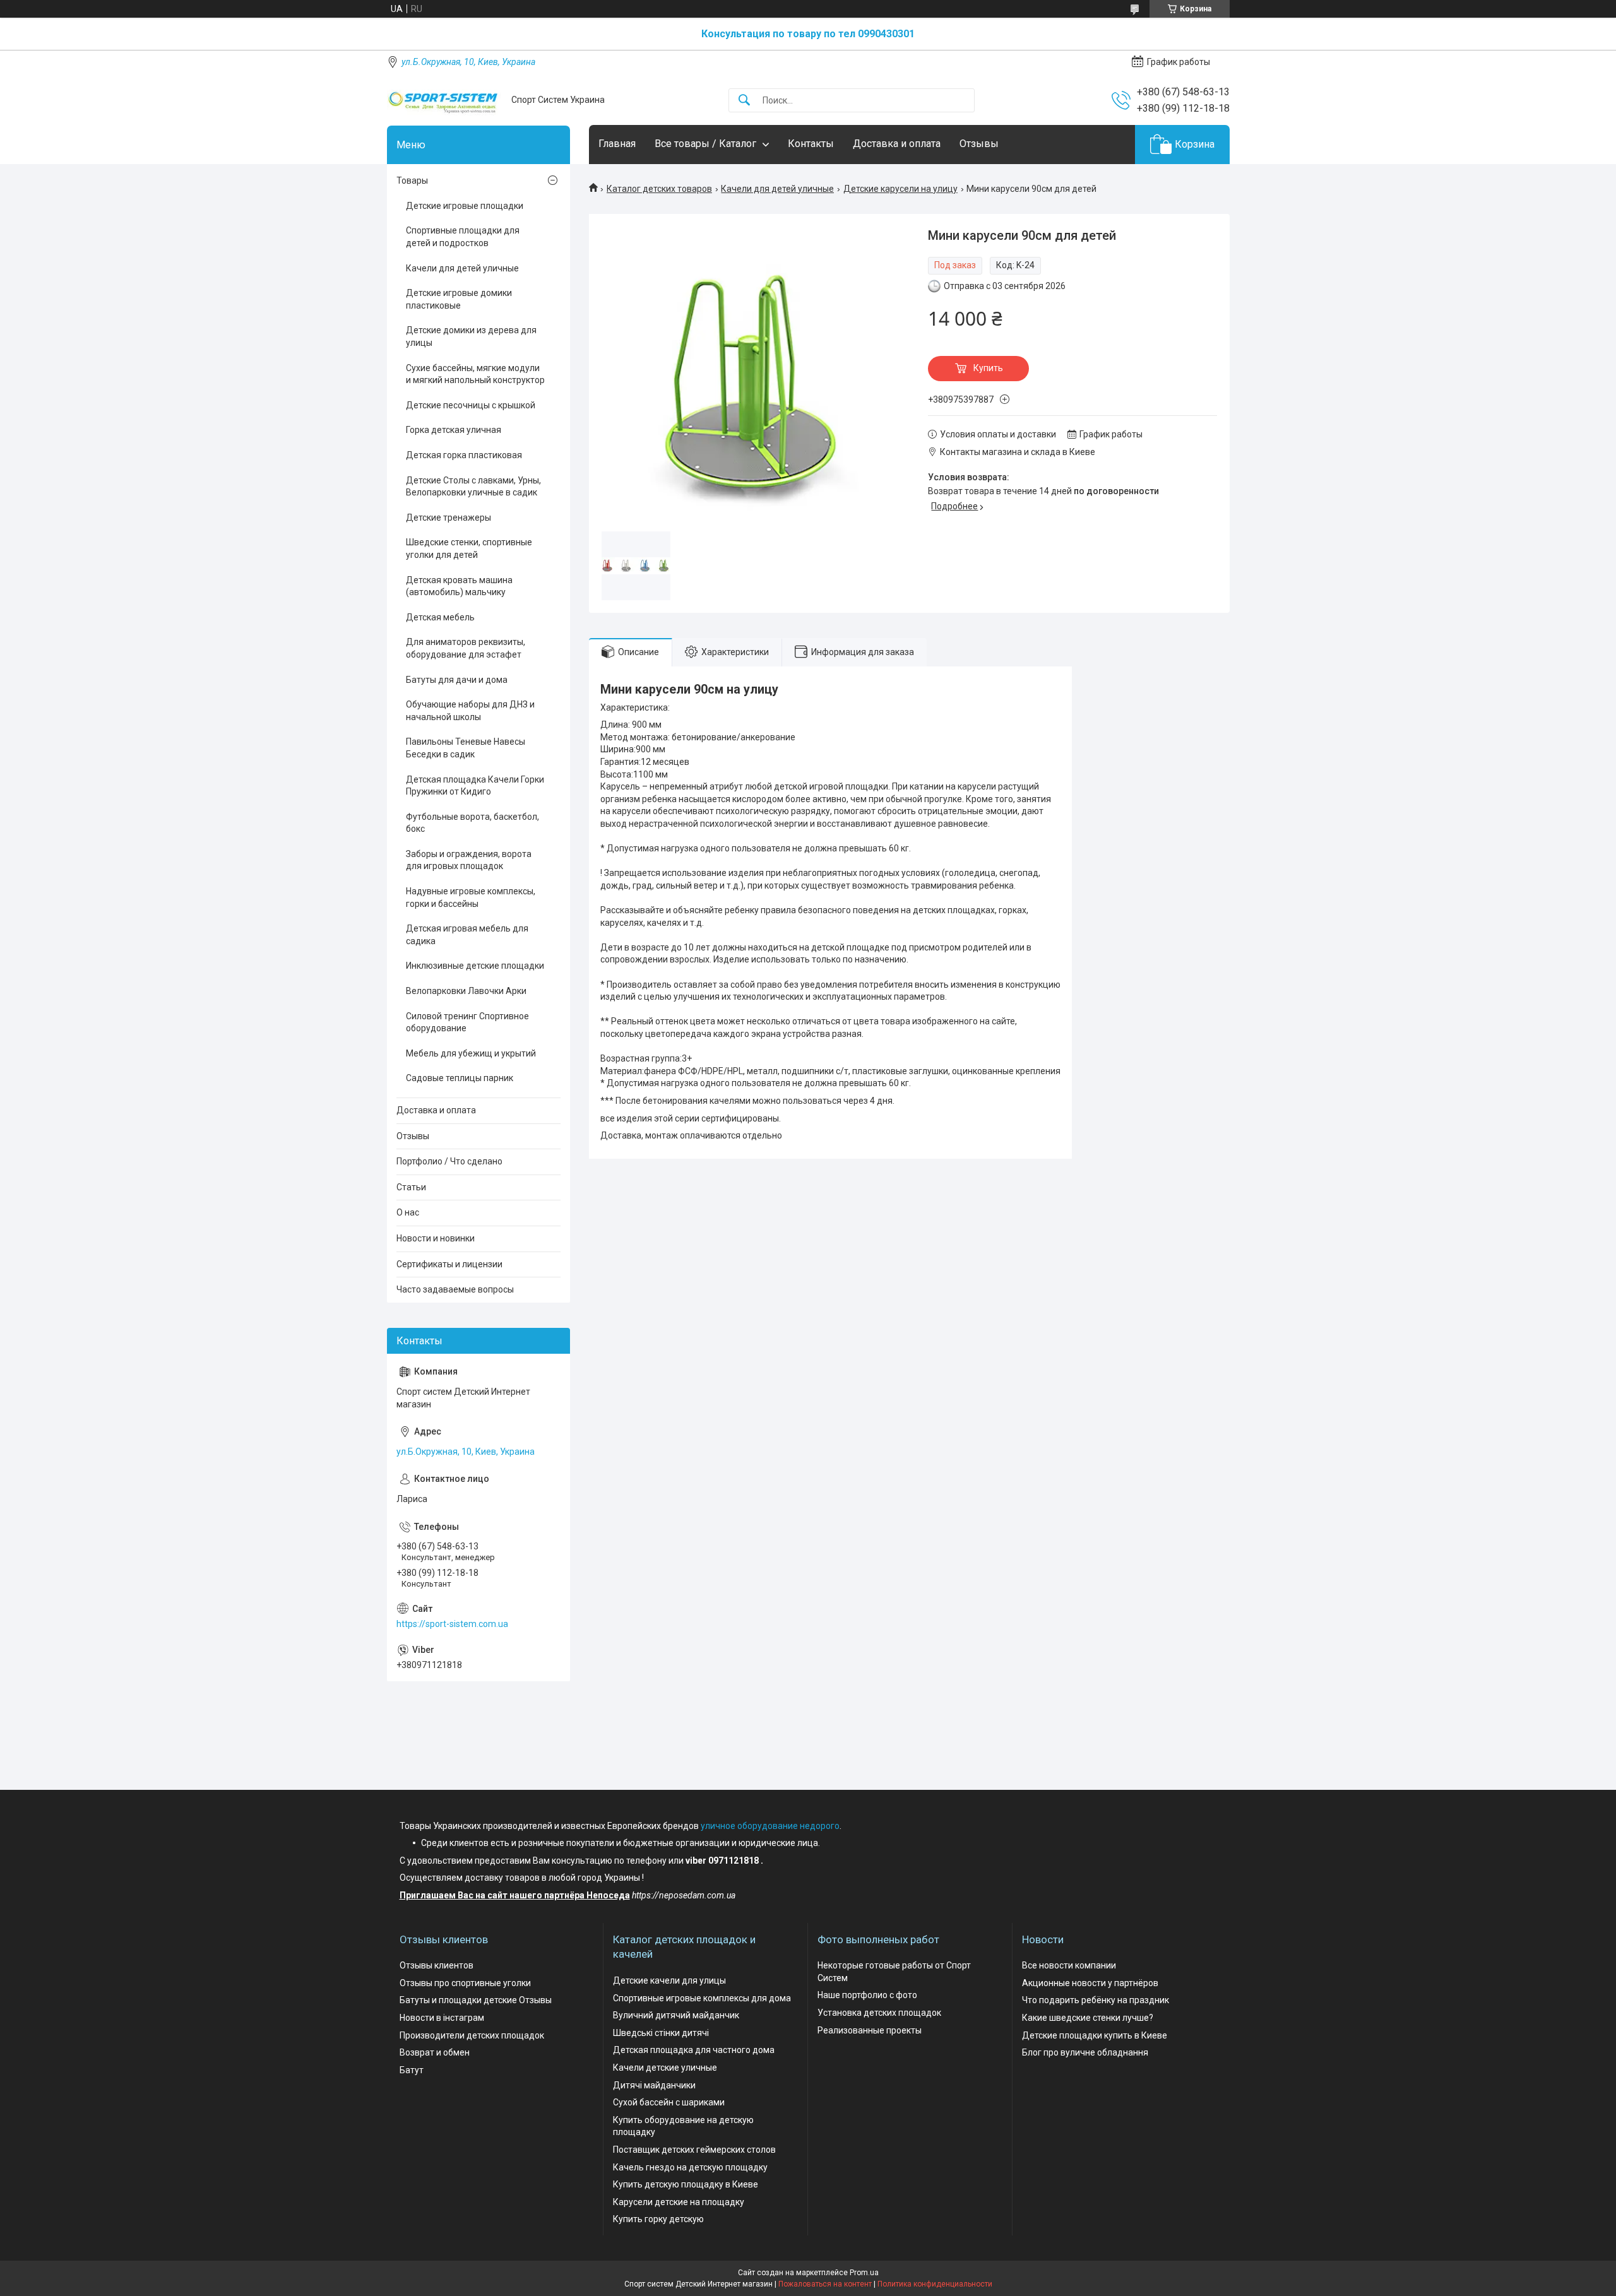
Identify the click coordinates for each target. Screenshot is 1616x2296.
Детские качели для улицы (669, 1980)
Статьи (411, 1187)
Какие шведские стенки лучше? (1088, 2018)
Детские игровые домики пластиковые (459, 299)
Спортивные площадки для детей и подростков (463, 237)
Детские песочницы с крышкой (471, 405)
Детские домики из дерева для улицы (471, 336)
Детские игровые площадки (465, 206)
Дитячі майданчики (654, 2085)
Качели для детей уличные (777, 189)
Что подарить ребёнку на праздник (1096, 2000)
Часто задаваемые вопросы (455, 1289)
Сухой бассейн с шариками (669, 2102)
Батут (412, 2070)
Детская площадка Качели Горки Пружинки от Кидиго (475, 786)
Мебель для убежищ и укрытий (471, 1053)
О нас (408, 1212)
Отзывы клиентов (437, 1965)
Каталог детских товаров (659, 189)
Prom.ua (864, 2273)
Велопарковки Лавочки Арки (466, 991)
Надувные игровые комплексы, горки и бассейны (471, 897)
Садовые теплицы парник (460, 1078)
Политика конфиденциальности (935, 2284)
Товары (412, 180)
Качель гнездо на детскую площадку (690, 2167)
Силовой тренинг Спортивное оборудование (467, 1022)
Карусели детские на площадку (679, 2202)
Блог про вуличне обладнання (1085, 2052)
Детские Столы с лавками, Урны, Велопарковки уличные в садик (473, 487)
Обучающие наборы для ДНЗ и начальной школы (470, 711)
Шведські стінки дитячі (661, 2033)
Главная (617, 144)
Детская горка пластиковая (464, 455)
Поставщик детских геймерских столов (694, 2150)
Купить (988, 368)
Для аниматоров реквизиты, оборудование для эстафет (466, 648)
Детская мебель (440, 617)
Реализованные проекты (870, 2030)
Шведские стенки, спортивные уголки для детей (469, 548)
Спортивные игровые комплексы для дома (702, 1998)
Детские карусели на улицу (900, 189)
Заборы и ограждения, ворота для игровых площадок (469, 860)
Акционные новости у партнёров (1090, 1983)
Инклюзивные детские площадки (475, 966)
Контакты (811, 144)
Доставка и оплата (897, 144)
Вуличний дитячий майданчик (676, 2015)
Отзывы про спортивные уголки (465, 1983)
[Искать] (744, 101)
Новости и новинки (436, 1238)
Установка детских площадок (879, 2013)
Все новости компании (1069, 1965)
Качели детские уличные (665, 2068)
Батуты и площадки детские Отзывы (476, 2000)
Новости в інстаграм (442, 2018)
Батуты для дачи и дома (457, 680)
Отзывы (979, 144)
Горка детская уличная (454, 430)
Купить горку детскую (658, 2219)
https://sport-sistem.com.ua (452, 1624)
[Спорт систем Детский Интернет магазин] (444, 100)
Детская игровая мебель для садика (467, 935)
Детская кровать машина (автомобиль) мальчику (459, 586)
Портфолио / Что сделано (449, 1161)
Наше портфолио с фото (867, 1995)
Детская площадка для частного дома (694, 2050)
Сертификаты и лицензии (449, 1264)
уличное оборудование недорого (770, 1826)
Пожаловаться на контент (825, 2284)
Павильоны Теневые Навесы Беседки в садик (466, 748)
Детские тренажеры (449, 518)
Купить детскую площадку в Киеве (686, 2184)
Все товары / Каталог (705, 144)
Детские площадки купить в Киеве (1095, 2035)
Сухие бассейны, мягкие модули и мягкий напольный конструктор (475, 374)
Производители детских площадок (472, 2035)
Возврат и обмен (435, 2052)
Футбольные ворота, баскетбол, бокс (472, 823)
